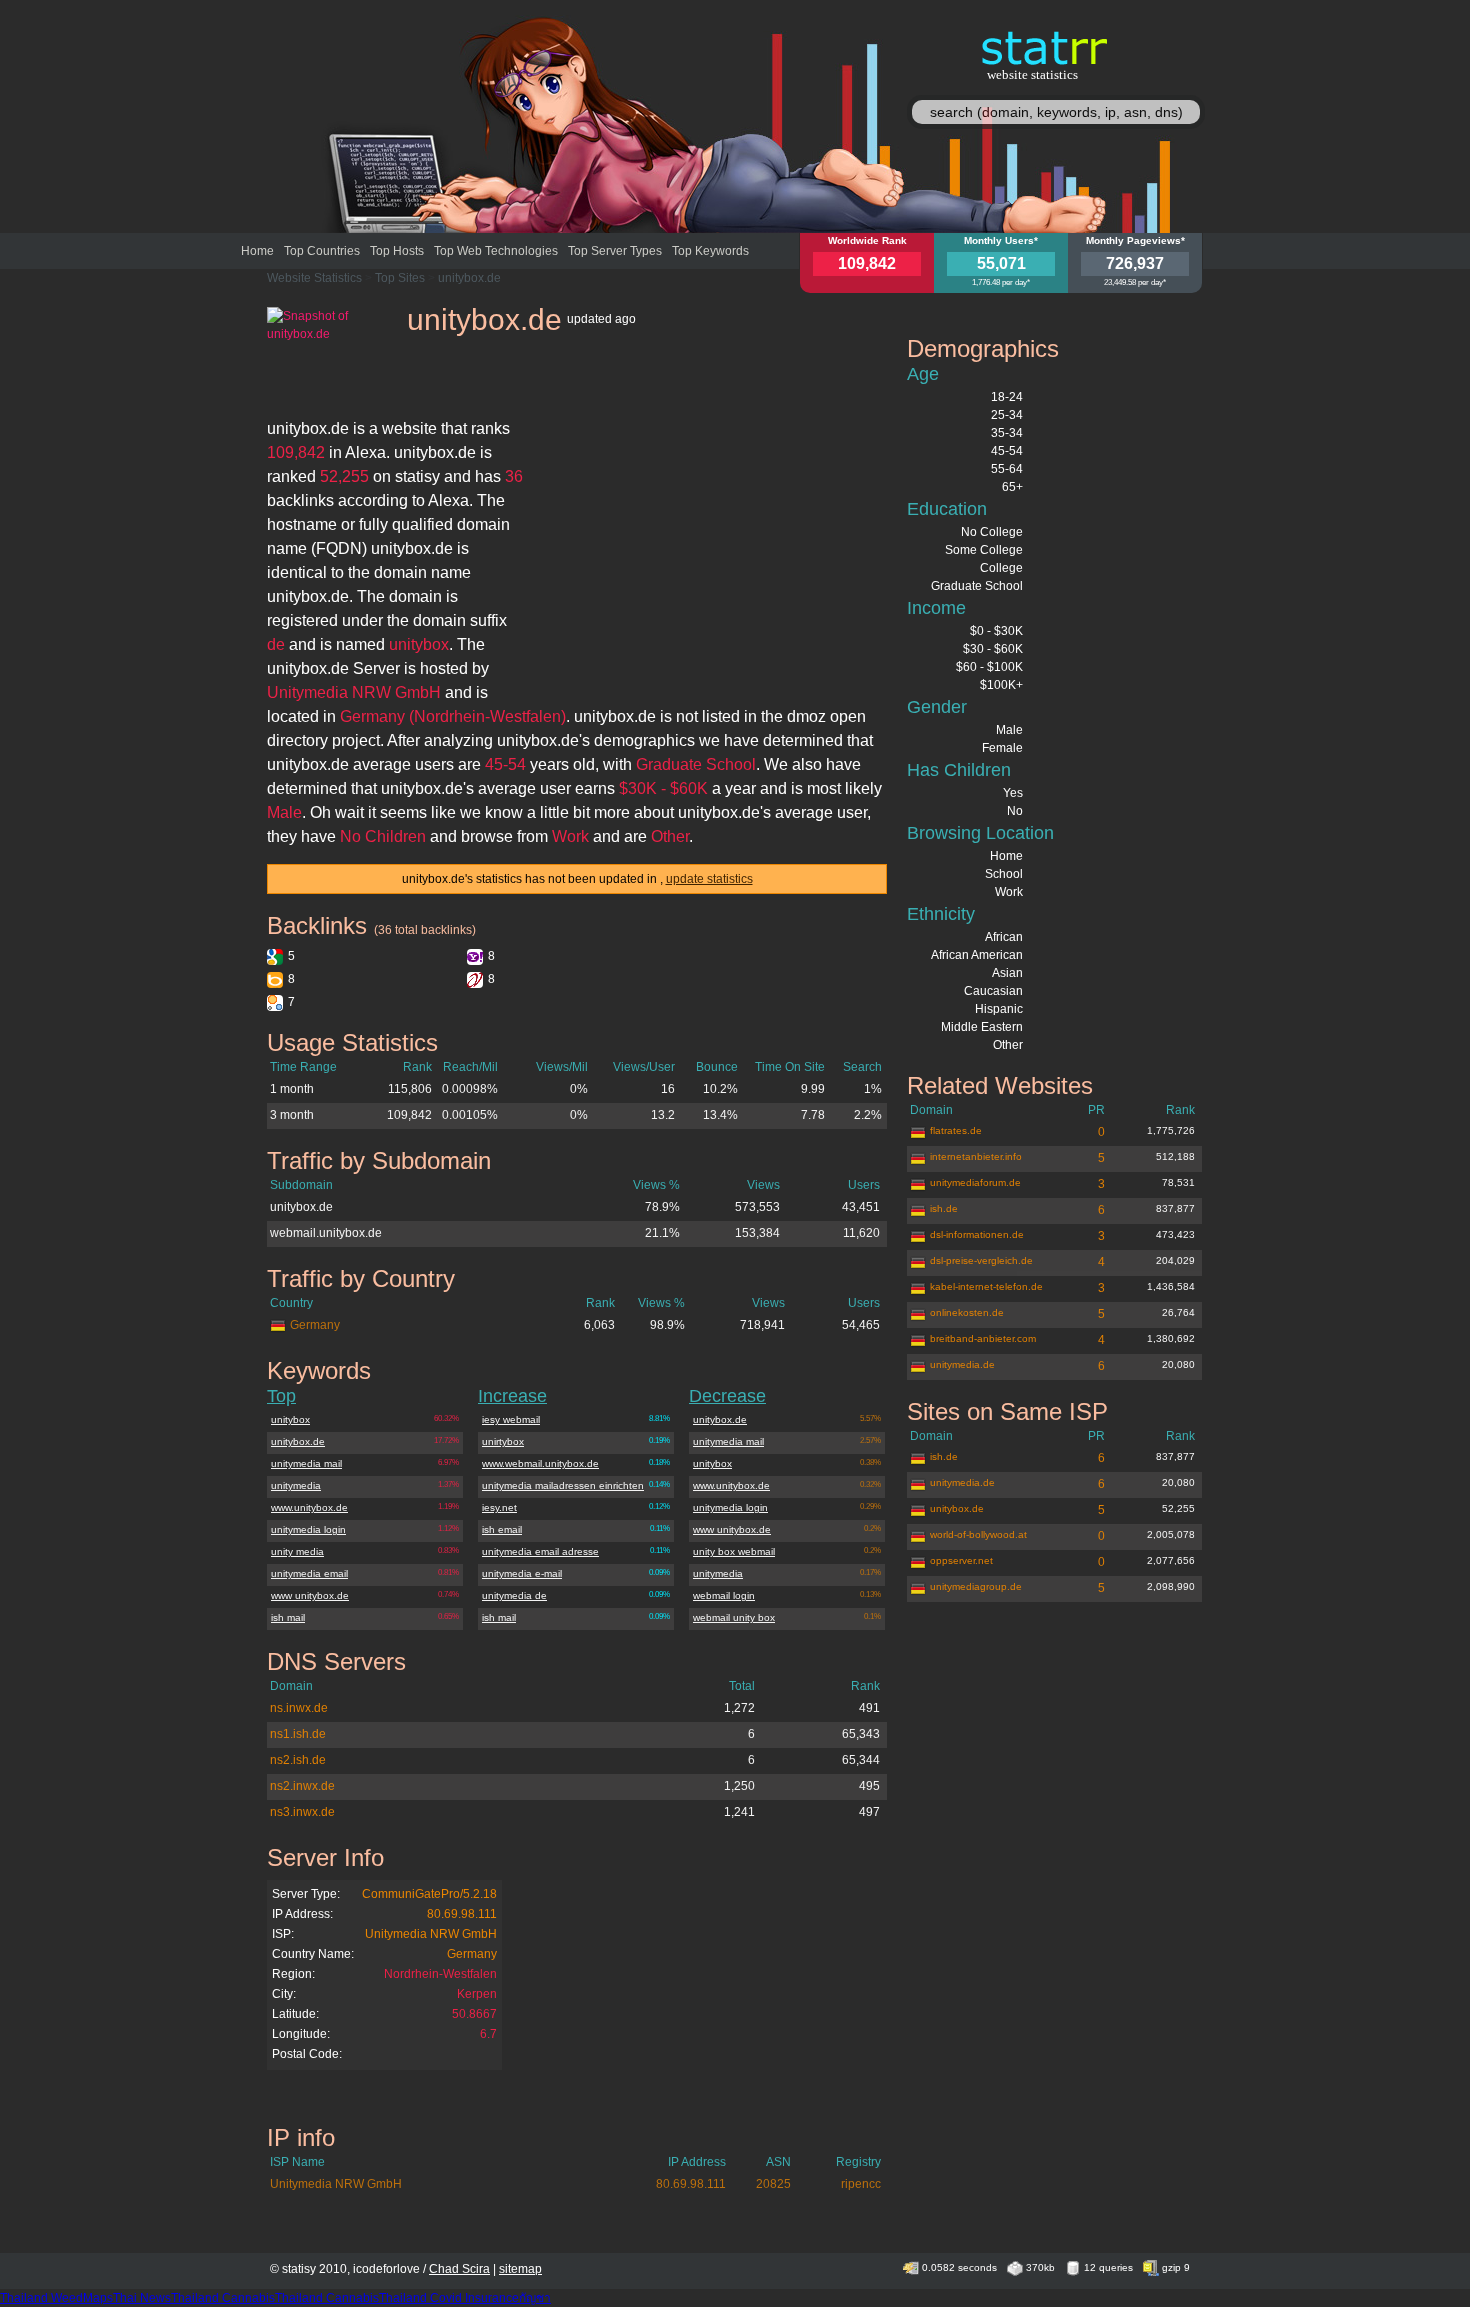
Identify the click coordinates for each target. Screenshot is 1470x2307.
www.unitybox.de (309, 1507)
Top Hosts (397, 251)
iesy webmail (511, 1419)
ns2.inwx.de (302, 1786)
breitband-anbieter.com (983, 1338)
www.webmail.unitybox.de (540, 1463)
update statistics (709, 879)
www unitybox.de (310, 1595)
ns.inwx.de (299, 1708)
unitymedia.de (962, 1364)
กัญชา (535, 2298)
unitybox (290, 1419)
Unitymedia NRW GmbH (431, 1934)
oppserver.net (961, 1560)
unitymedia (296, 1485)
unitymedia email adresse (540, 1551)
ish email (502, 1529)
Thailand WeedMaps (56, 2298)
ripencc (861, 2184)
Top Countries (322, 251)
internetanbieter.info (976, 1156)
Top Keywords (710, 251)
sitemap (520, 2269)
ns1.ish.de (298, 1734)
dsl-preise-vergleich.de (981, 1260)
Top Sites (400, 278)
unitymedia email (309, 1573)
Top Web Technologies (496, 251)
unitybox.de (469, 278)
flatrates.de (956, 1130)
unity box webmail (734, 1551)
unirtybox (503, 1441)
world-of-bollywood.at (978, 1534)
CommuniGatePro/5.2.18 (429, 1894)
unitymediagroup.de (976, 1586)
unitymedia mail (306, 1463)
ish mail (288, 1617)
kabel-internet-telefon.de (986, 1286)
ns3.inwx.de (302, 1812)
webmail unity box (734, 1617)
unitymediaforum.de (975, 1182)
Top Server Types (615, 251)
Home (257, 251)
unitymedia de (514, 1595)
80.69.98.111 (462, 1914)
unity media (297, 1551)
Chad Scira (459, 2269)
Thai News (142, 2298)
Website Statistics (314, 278)
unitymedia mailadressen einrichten (563, 1485)
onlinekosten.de (967, 1312)
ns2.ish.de (298, 1760)
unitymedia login (308, 1529)
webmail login (724, 1595)
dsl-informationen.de (977, 1234)
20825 (773, 2184)
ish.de (944, 1208)
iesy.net (499, 1507)
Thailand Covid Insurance (449, 2298)
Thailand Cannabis (223, 2298)
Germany (315, 1325)
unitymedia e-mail (522, 1573)
